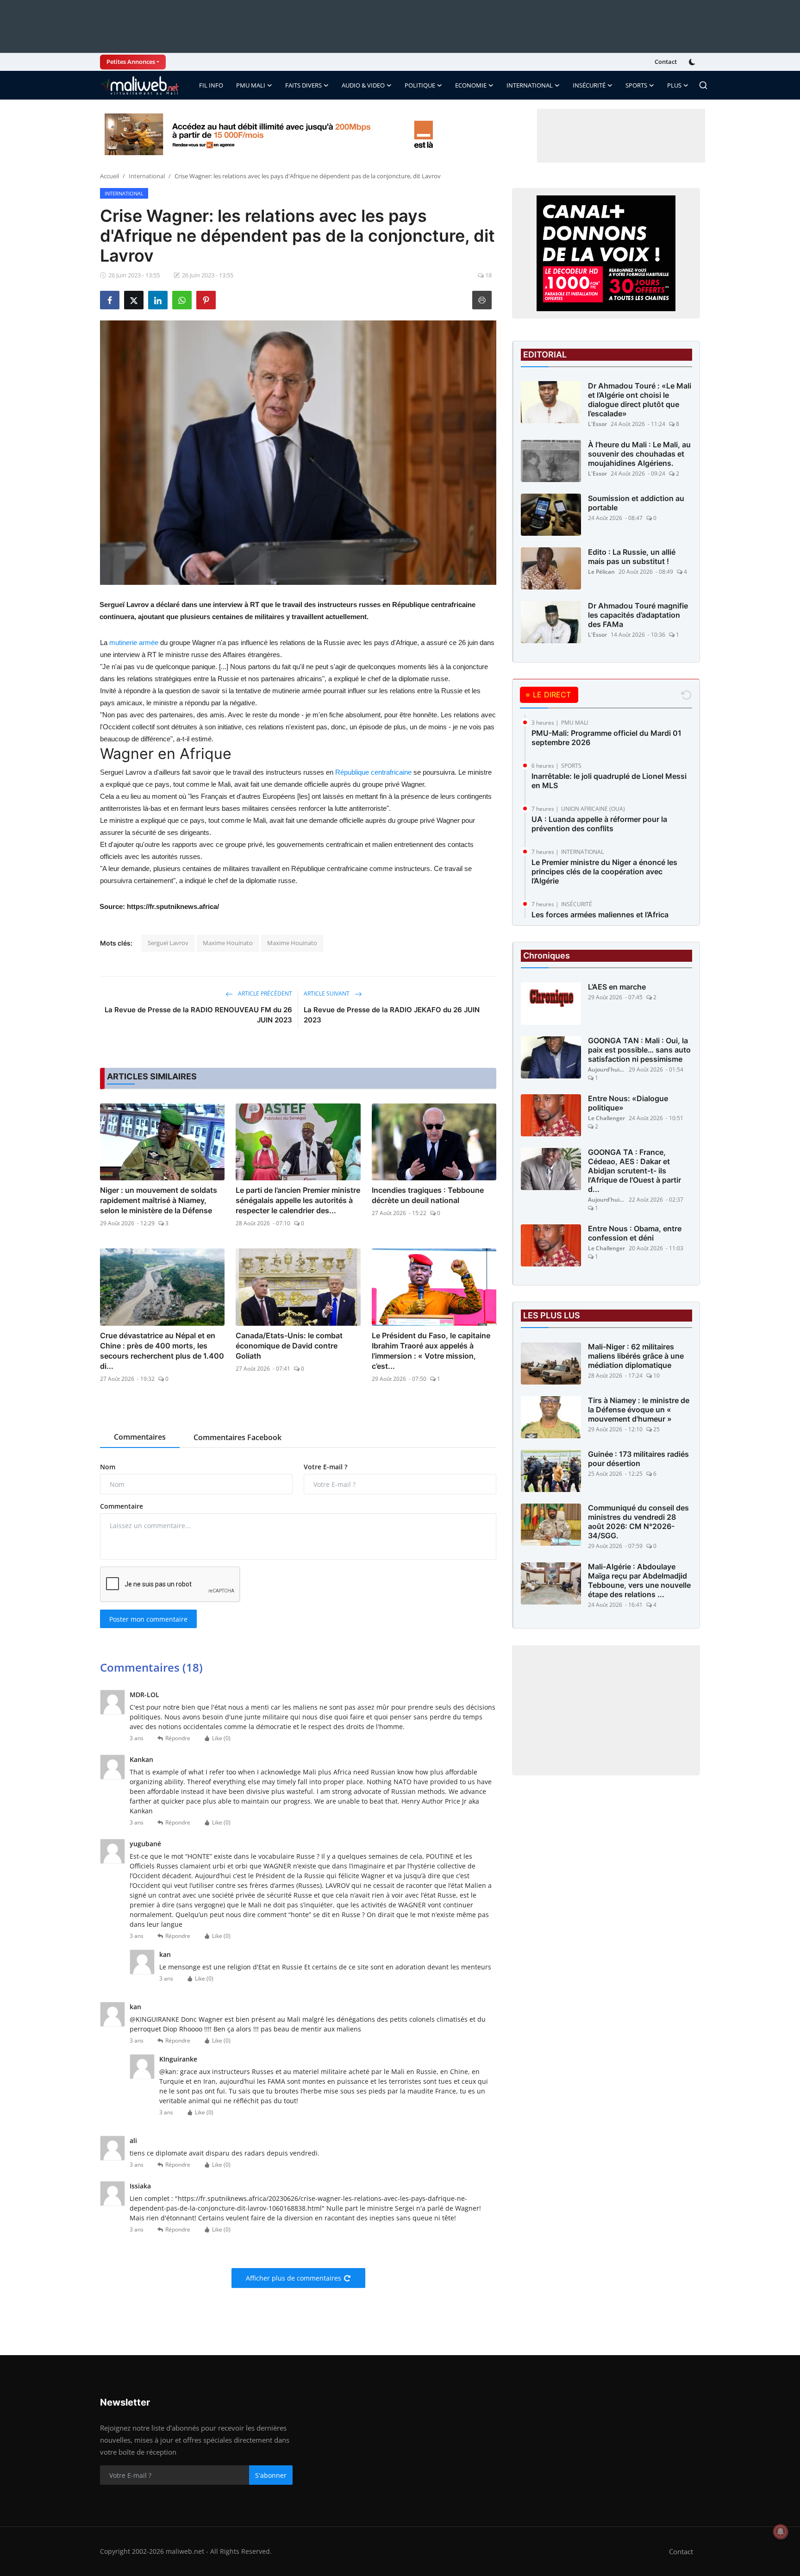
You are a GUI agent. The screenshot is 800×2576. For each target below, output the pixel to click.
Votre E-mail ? (325, 1467)
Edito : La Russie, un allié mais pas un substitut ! (632, 557)
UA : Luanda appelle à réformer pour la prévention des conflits (599, 824)
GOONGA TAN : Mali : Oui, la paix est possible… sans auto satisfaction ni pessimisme (639, 1050)
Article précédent (264, 993)
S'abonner (271, 2475)
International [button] (530, 85)
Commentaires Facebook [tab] (237, 1437)
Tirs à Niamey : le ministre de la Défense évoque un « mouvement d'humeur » (639, 1410)
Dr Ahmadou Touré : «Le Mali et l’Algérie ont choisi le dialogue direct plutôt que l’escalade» (640, 400)
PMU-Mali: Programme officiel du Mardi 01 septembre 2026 (606, 738)
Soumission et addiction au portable (636, 503)
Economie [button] (471, 85)
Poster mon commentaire (148, 1619)
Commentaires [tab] (140, 1437)
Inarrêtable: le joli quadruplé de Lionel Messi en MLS (609, 781)
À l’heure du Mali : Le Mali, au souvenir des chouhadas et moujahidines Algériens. (639, 454)
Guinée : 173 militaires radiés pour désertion (638, 1459)
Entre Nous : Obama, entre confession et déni (635, 1234)
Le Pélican (601, 572)
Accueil (109, 176)
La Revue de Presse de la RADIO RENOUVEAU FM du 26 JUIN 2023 (198, 1015)
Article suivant (327, 993)
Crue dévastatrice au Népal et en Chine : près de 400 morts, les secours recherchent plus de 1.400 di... (162, 1351)
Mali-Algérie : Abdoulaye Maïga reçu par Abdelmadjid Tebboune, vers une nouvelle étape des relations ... (639, 1581)
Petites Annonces (131, 62)
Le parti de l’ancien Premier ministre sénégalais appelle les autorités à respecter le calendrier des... (298, 1200)
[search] (703, 85)
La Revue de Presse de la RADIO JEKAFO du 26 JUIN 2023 (392, 1015)
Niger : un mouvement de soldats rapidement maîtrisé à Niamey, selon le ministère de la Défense (159, 1200)
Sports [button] (636, 85)
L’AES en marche (617, 987)
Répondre (178, 1738)
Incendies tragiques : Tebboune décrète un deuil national (428, 1195)
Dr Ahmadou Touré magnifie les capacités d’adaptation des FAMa (638, 615)
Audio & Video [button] (363, 85)
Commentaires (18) (151, 1667)
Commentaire (122, 1506)
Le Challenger (606, 1119)
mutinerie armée (134, 642)
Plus (674, 85)
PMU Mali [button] (251, 85)
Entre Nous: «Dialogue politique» (628, 1103)
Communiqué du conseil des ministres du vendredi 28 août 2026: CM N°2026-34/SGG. (638, 1522)
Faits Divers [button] (303, 85)
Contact (666, 62)
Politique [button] (420, 85)
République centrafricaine (373, 772)
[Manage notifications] (781, 2532)
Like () (221, 1738)
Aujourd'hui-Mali (606, 1070)
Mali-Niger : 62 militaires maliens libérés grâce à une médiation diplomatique (636, 1356)
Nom (108, 1467)
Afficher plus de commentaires (294, 2278)
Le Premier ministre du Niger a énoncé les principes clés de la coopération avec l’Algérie (604, 871)
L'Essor (597, 424)
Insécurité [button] (589, 85)
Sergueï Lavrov (168, 943)
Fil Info (211, 85)
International (147, 176)
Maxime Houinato (228, 943)
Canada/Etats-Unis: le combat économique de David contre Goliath (289, 1346)
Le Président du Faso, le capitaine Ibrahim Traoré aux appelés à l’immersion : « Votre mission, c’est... (431, 1351)
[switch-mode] (693, 62)
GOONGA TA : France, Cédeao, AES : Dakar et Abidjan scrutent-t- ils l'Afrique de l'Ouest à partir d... (634, 1171)
